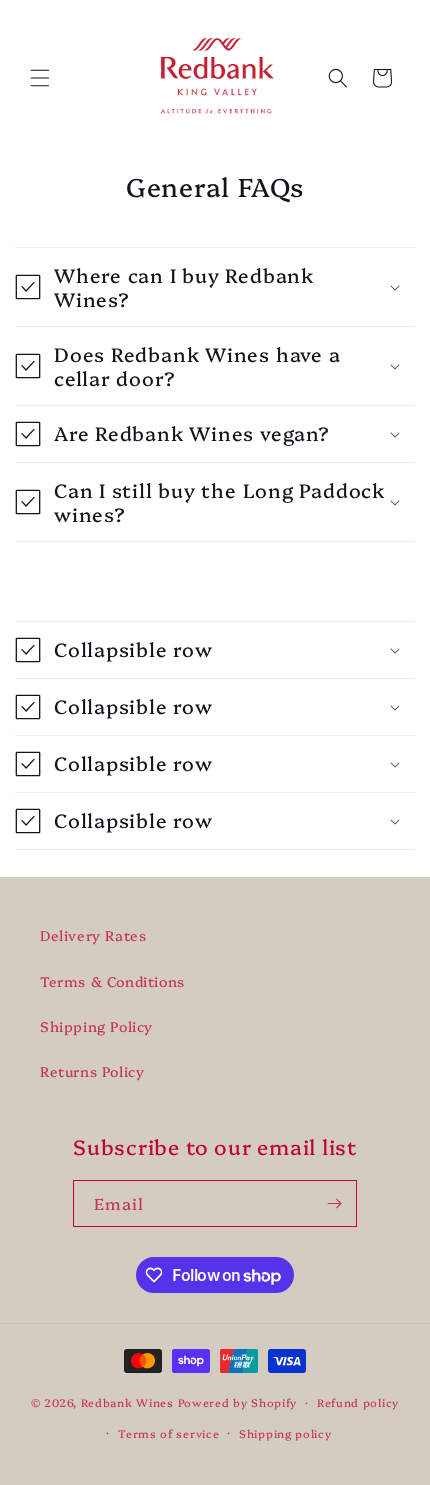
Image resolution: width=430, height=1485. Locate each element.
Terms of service (168, 1433)
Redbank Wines (127, 1402)
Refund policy (358, 1402)
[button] (40, 78)
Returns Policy (92, 1071)
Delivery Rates (93, 935)
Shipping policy (285, 1433)
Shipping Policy (96, 1026)
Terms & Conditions (112, 981)
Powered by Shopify (238, 1402)
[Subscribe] (334, 1203)
